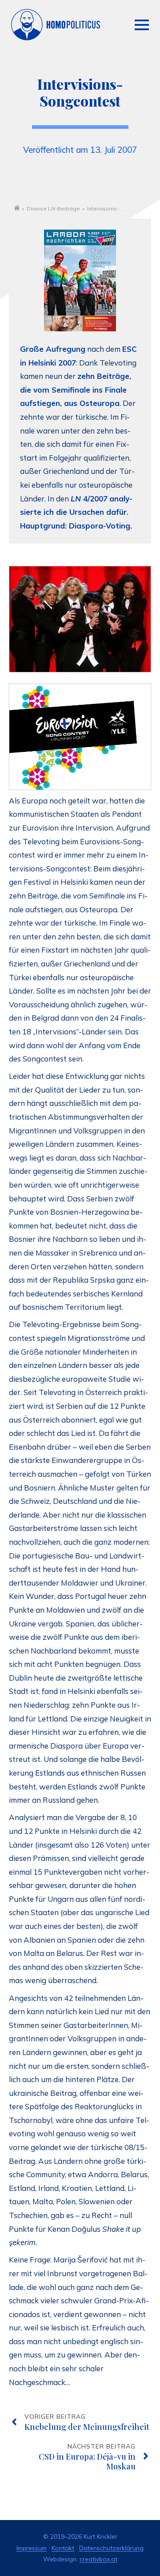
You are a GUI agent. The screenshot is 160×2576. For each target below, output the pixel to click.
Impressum (32, 2548)
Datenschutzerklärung (111, 2548)
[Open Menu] (142, 25)
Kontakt (63, 2548)
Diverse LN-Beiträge (53, 209)
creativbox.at (98, 2559)
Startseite (17, 208)
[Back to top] (133, 2536)
